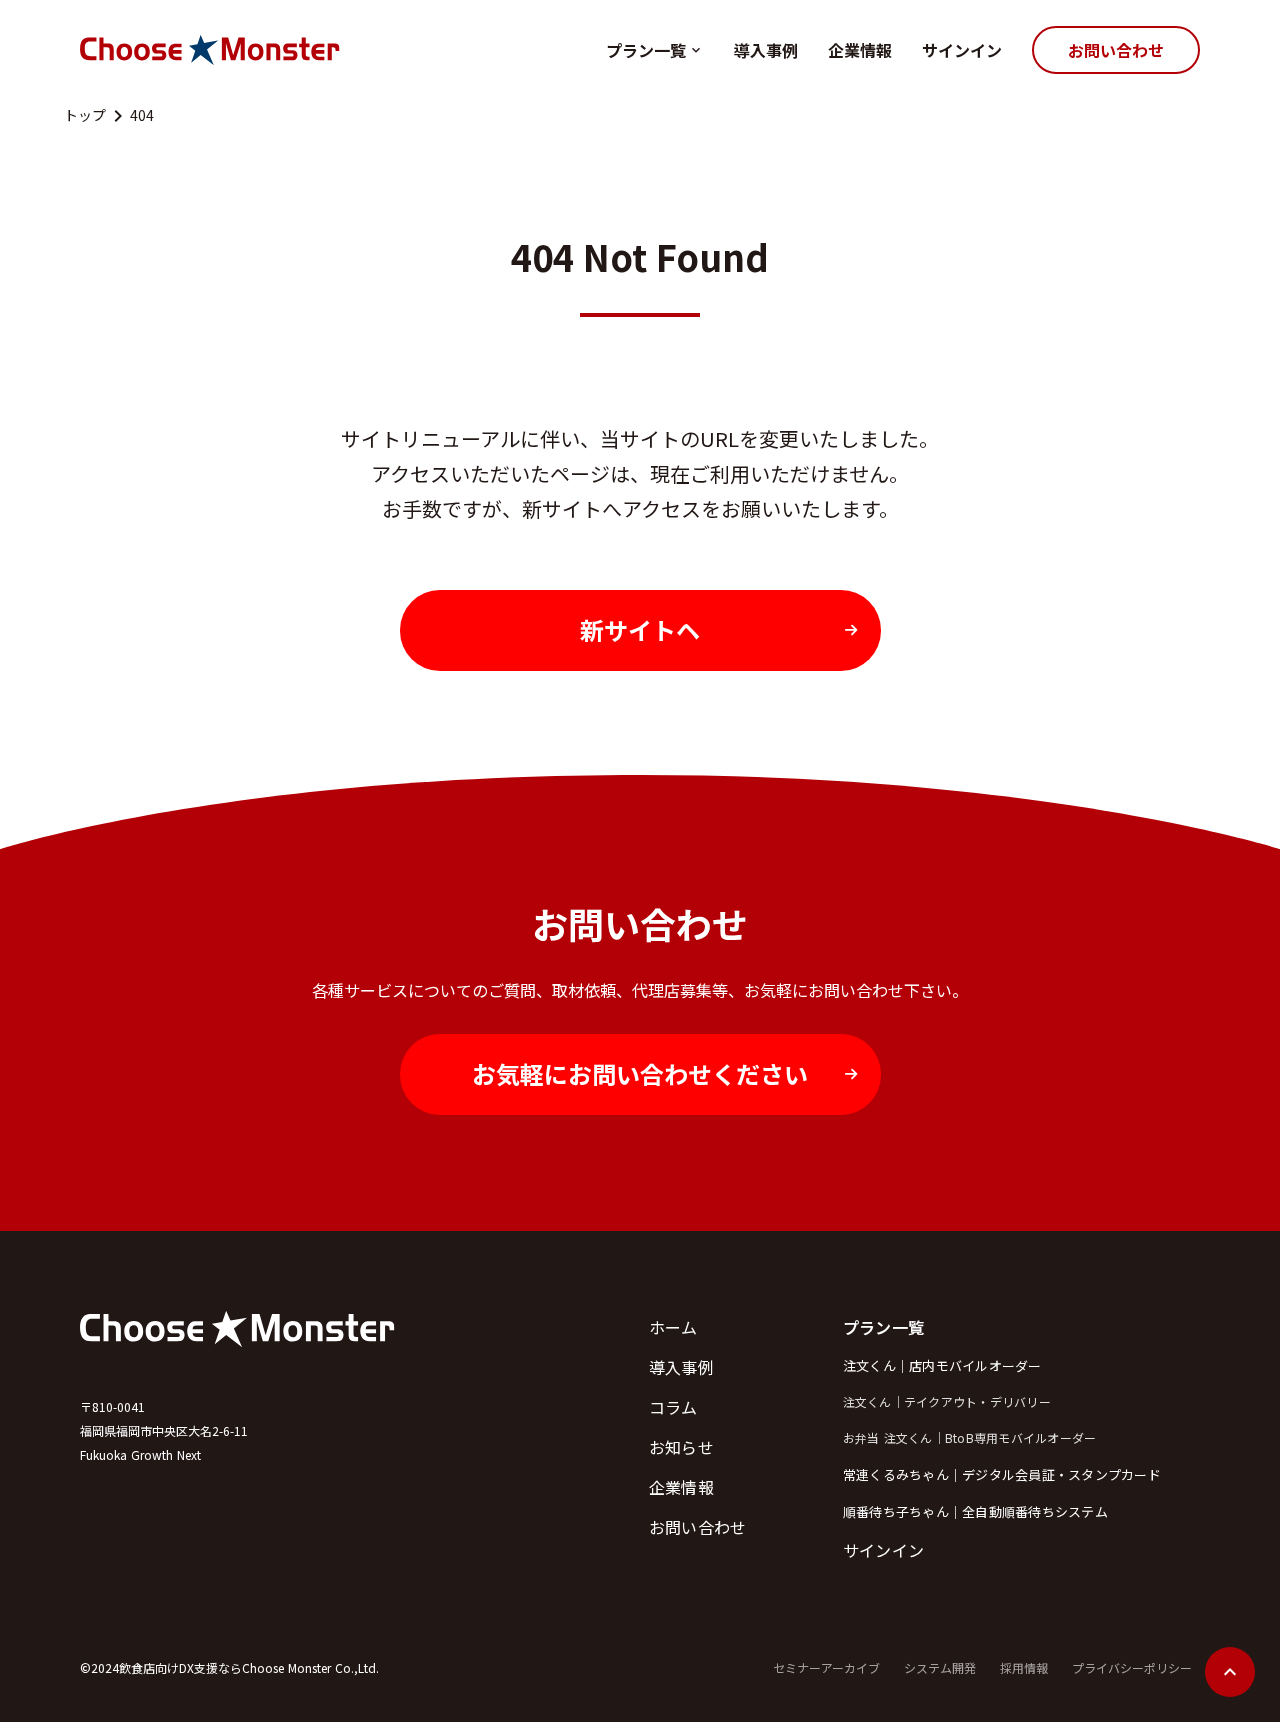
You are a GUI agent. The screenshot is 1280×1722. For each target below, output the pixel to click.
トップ (85, 115)
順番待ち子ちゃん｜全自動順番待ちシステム (975, 1511)
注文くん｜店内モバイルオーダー (942, 1365)
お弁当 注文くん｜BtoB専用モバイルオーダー (970, 1438)
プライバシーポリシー (1132, 1668)
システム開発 (940, 1668)
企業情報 (860, 50)
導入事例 (766, 50)
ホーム (673, 1327)
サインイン (962, 50)
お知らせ (681, 1447)
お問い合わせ (698, 1527)
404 (142, 115)
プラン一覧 (646, 50)
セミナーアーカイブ (826, 1668)
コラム (673, 1407)
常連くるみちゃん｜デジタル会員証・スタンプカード (1002, 1474)
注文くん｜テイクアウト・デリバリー (947, 1402)
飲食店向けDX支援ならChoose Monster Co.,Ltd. (249, 1667)
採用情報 (1024, 1668)
